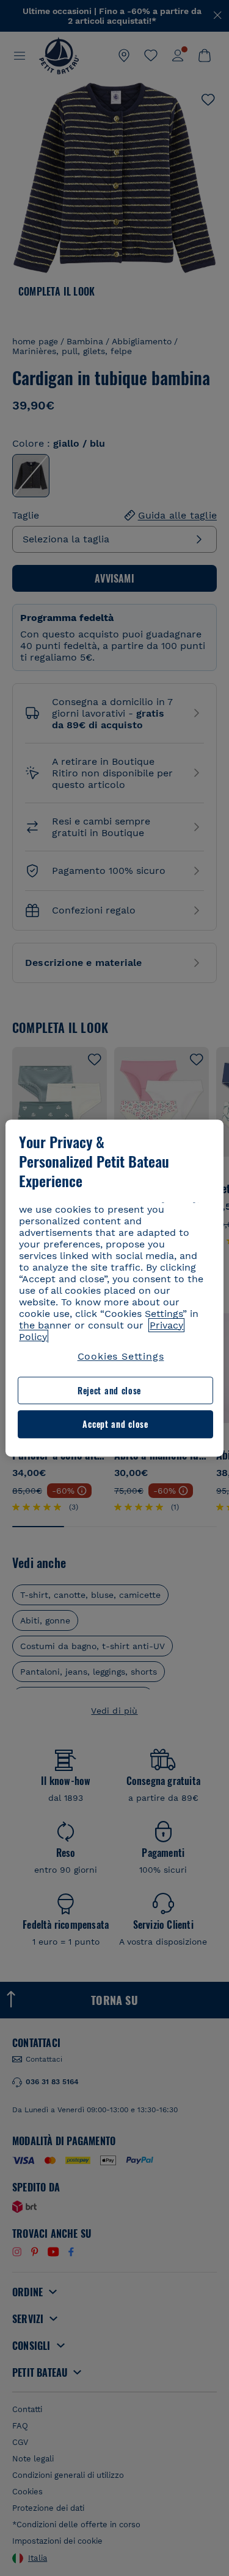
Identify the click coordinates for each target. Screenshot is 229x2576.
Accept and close (115, 1425)
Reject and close (109, 1390)
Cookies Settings (121, 1356)
